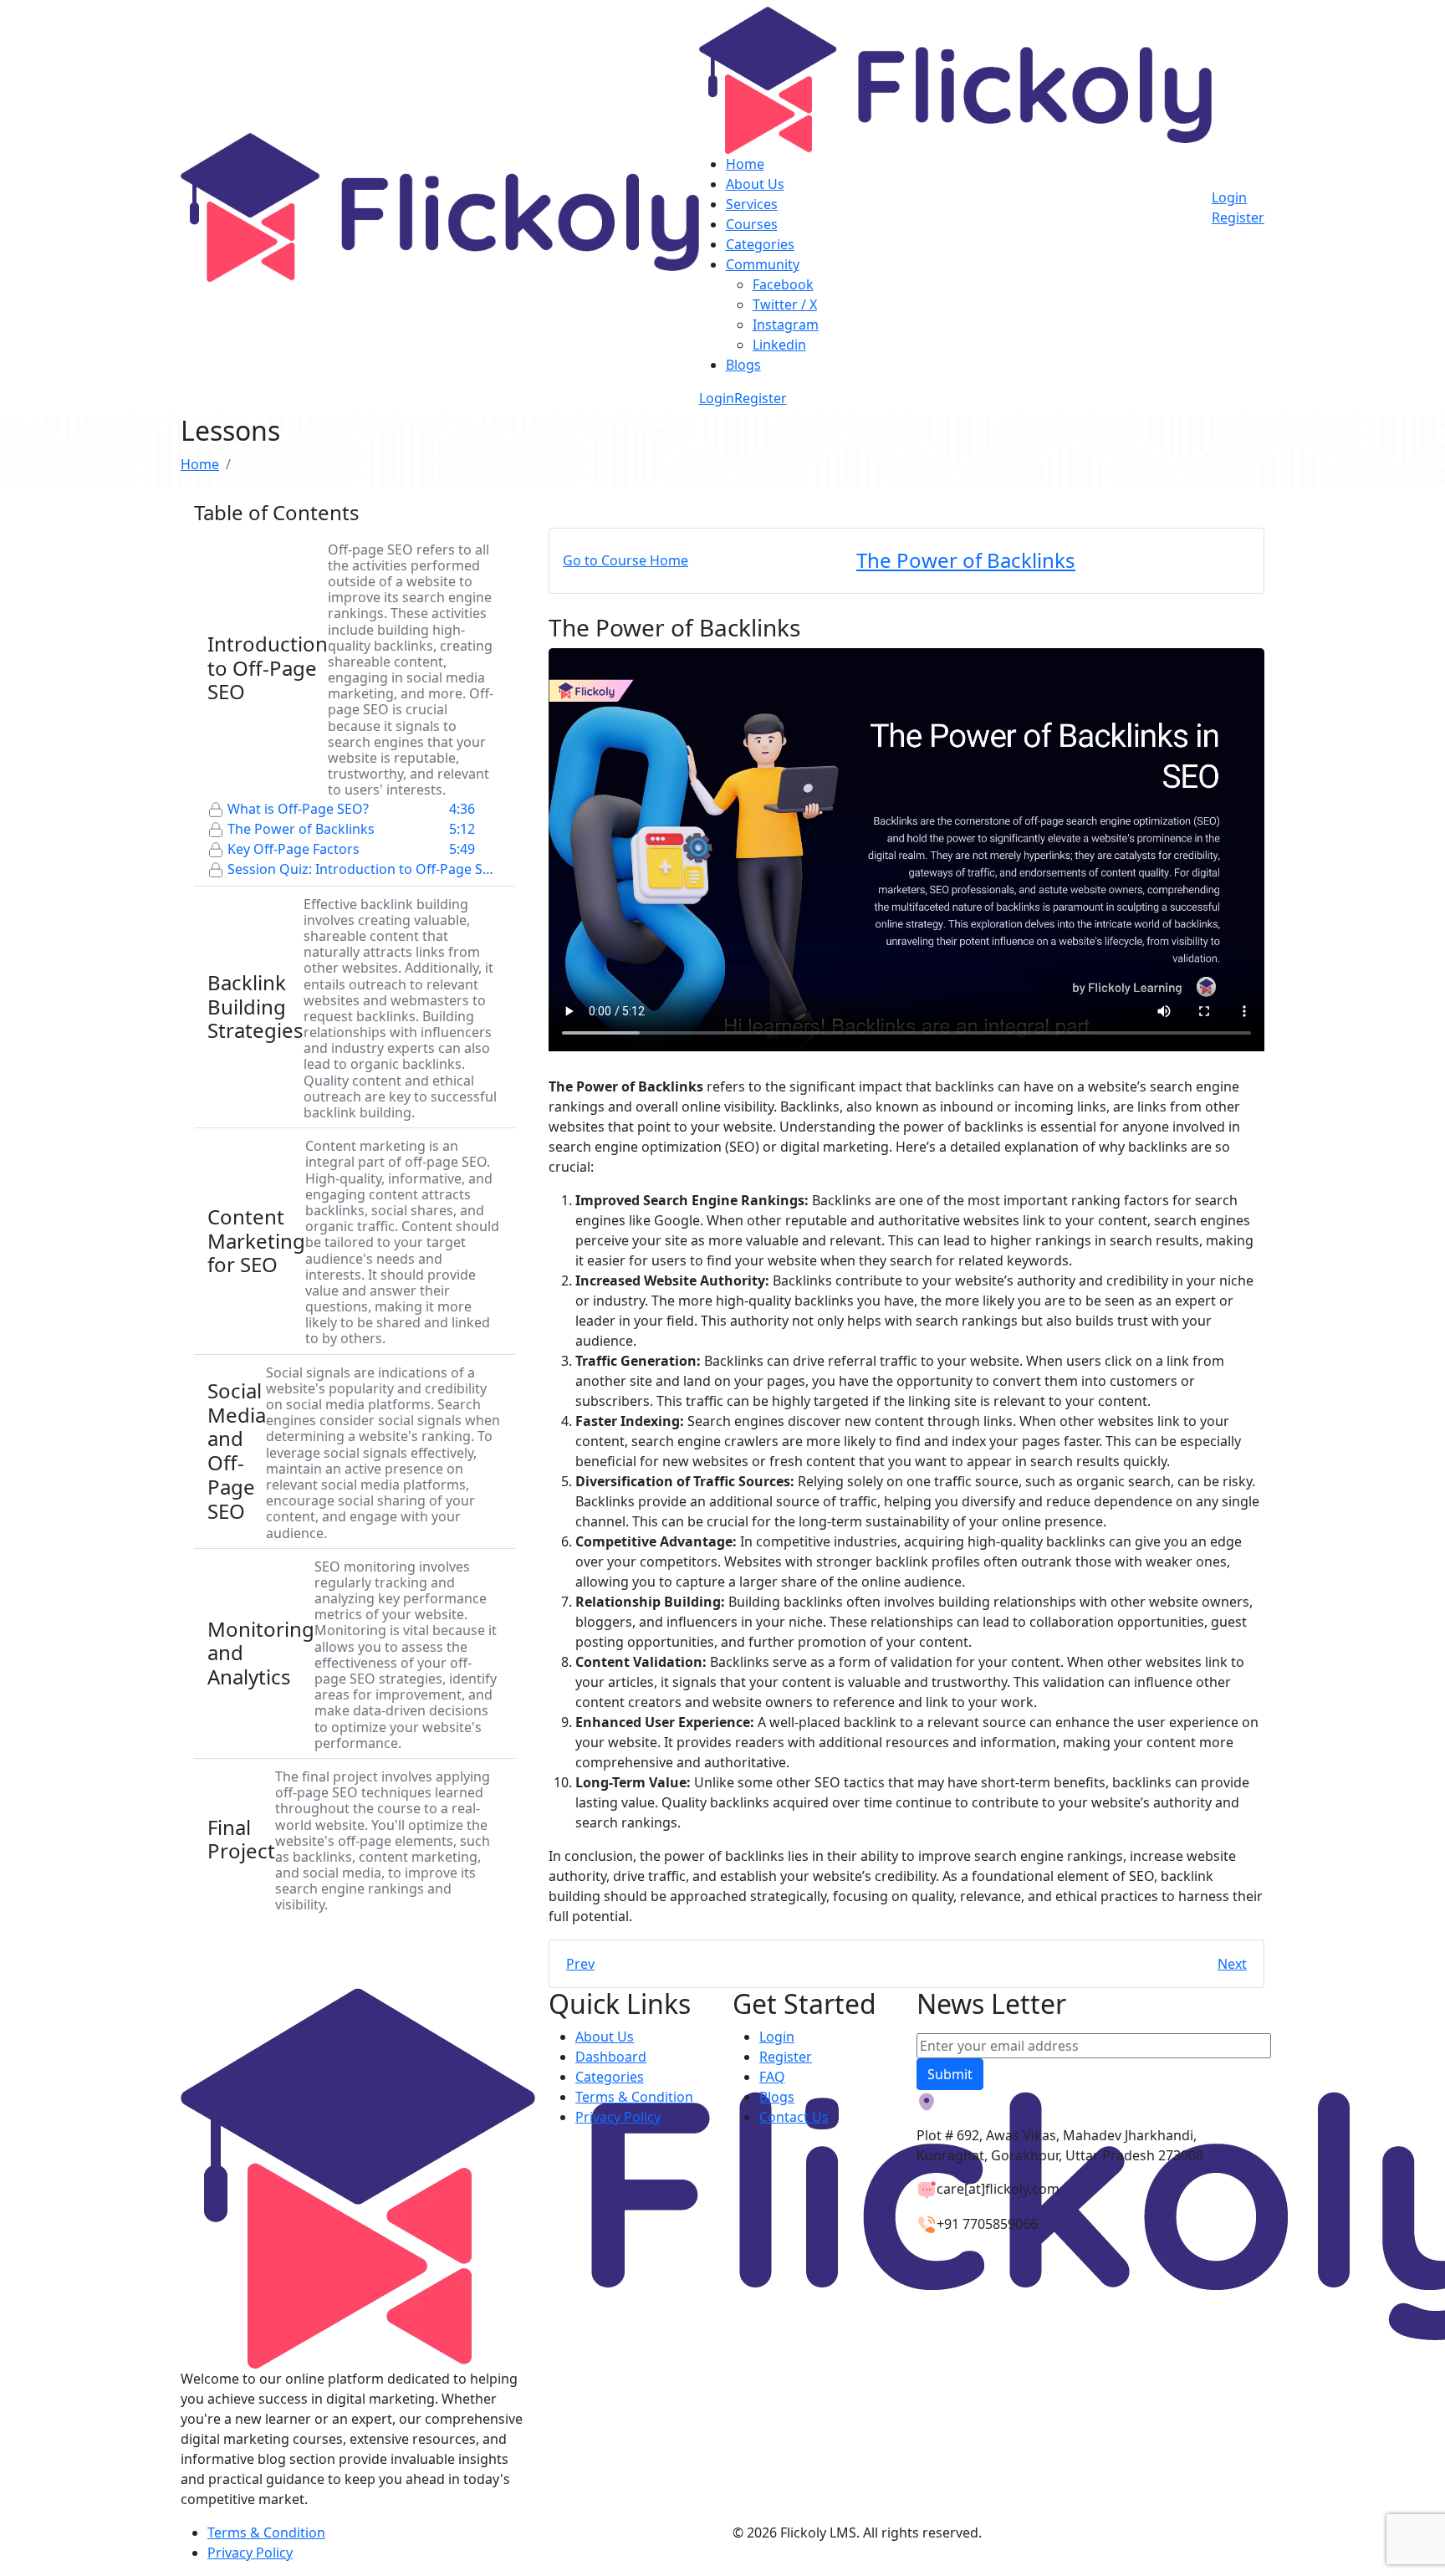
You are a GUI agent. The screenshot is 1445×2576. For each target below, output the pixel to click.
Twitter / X (785, 304)
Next (1232, 1964)
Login (717, 398)
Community (763, 264)
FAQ (772, 2077)
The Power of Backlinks (966, 560)
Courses (752, 224)
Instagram (786, 325)
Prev (580, 1964)
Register (761, 398)
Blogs (743, 365)
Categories (760, 244)
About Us (755, 184)
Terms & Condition (634, 2097)
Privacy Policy (618, 2117)
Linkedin (779, 345)
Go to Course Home (625, 560)
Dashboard (611, 2057)
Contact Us (794, 2117)
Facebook (783, 284)
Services (752, 204)
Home (745, 164)
